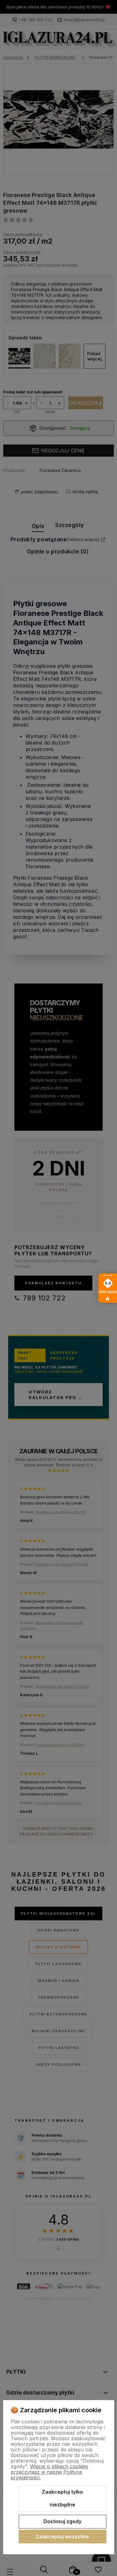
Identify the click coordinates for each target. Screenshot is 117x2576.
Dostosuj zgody (62, 2521)
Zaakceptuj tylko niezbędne (62, 2498)
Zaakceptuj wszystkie (62, 2537)
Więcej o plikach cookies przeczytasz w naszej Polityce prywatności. (49, 2472)
